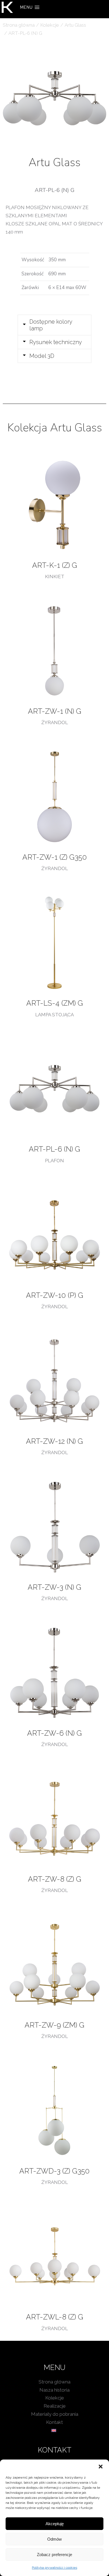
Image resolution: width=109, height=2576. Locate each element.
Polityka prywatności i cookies (54, 2568)
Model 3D (42, 356)
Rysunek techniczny (56, 342)
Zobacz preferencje (54, 2555)
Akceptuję (55, 2524)
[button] (101, 2467)
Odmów (54, 2539)
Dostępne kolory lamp (51, 325)
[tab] (54, 325)
